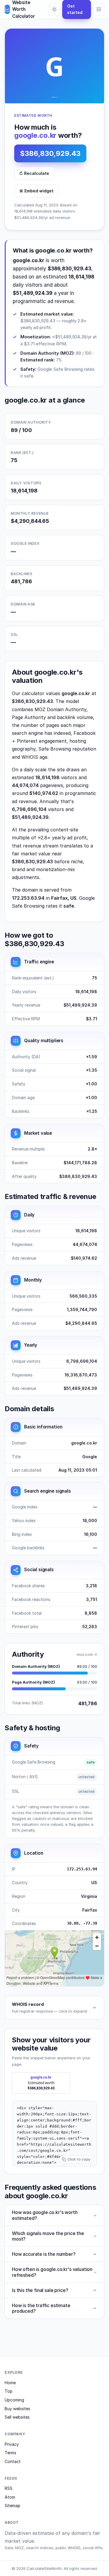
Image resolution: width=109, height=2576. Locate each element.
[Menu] (99, 9)
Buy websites (17, 2409)
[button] (54, 2134)
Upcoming (14, 2400)
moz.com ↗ (87, 1654)
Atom (10, 2497)
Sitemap (12, 2505)
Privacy (12, 2444)
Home (10, 2383)
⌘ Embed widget (36, 191)
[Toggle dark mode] (54, 9)
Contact (13, 2461)
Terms (10, 2453)
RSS (9, 2488)
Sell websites (17, 2417)
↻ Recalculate (34, 173)
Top (9, 2391)
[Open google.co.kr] (54, 66)
